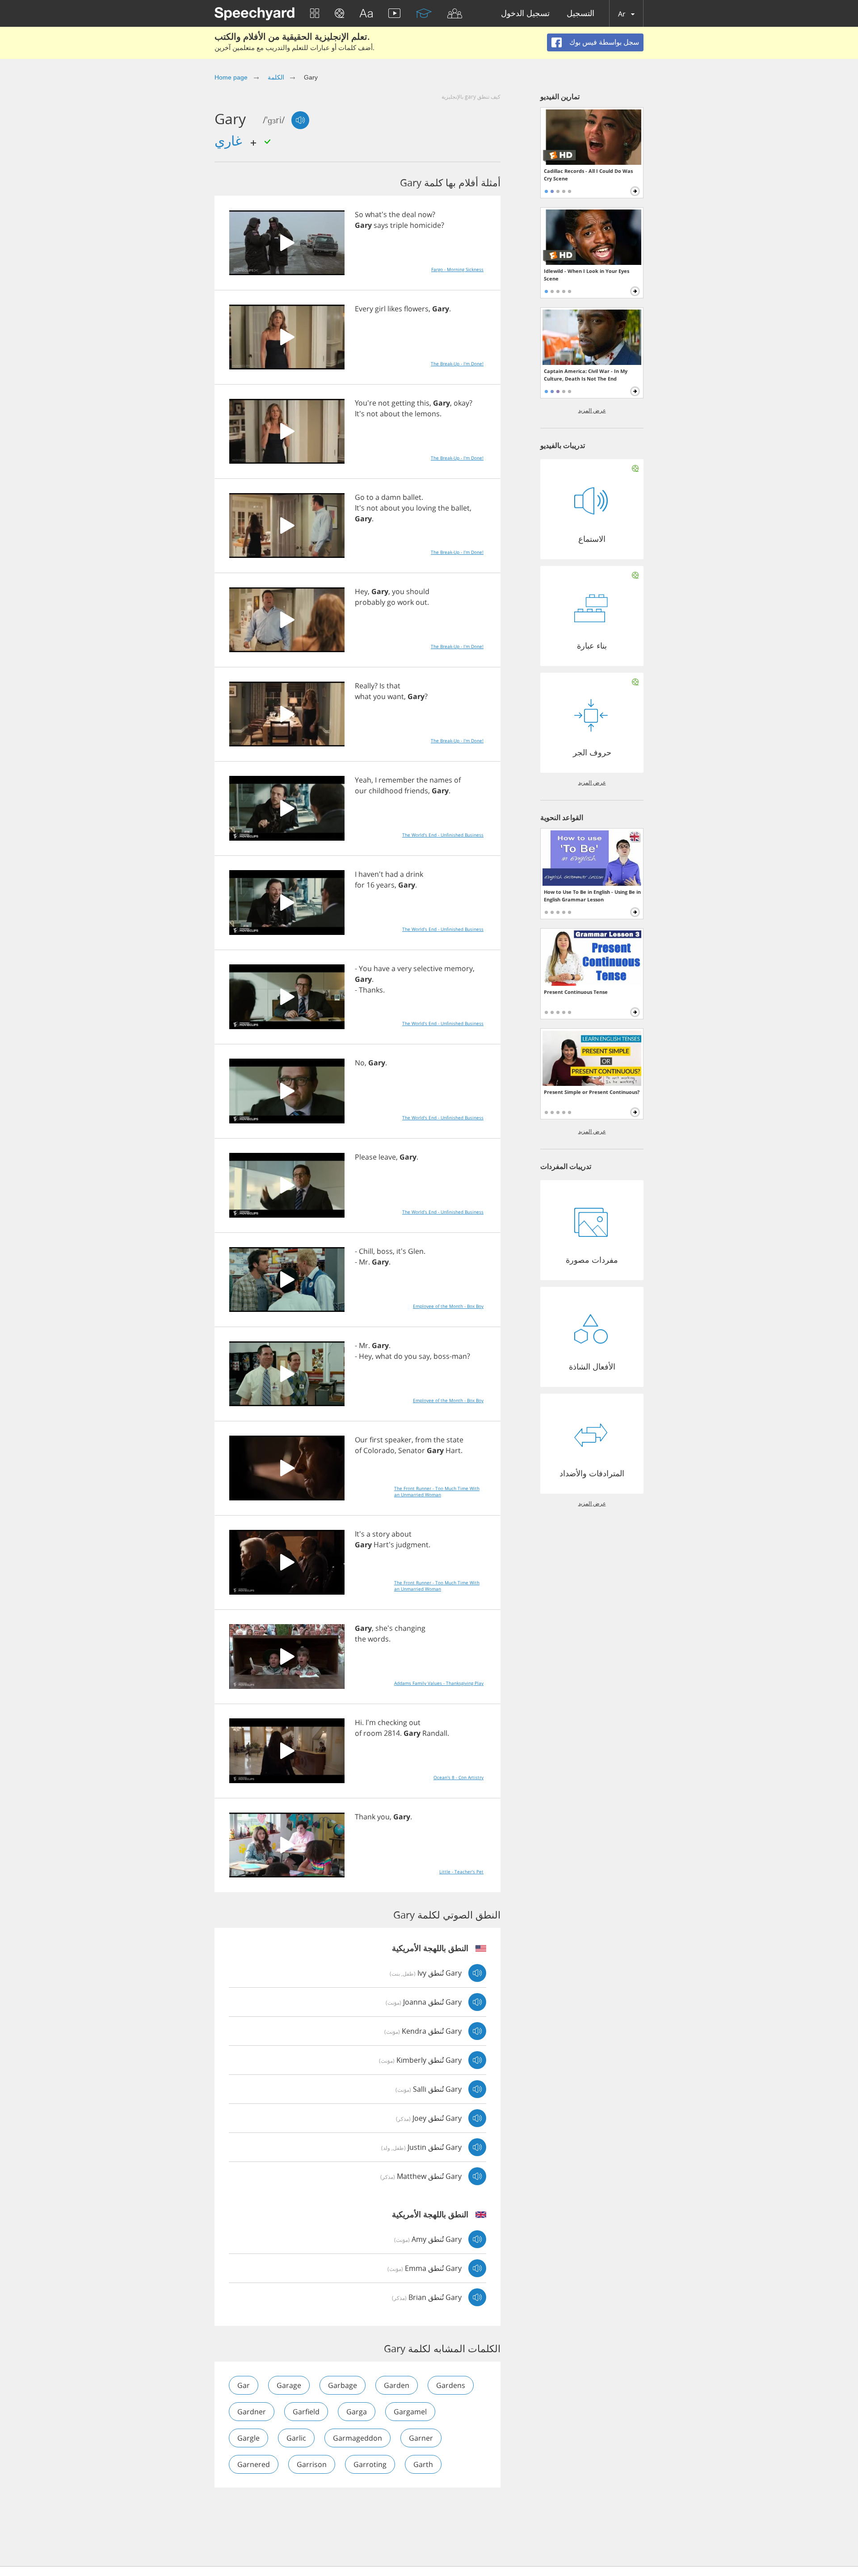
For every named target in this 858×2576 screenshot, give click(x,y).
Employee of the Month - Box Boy (448, 1306)
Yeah (363, 780)
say (424, 1356)
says (381, 225)
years (385, 885)
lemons (427, 414)
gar (244, 2385)
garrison (312, 2464)
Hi (358, 1722)
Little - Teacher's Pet (461, 1872)
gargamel (410, 2412)
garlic (296, 2438)
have (382, 968)
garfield (306, 2412)
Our (361, 1440)
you (408, 508)
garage (289, 2385)
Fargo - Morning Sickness (457, 269)
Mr (364, 1262)
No (360, 1063)
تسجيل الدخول (525, 14)
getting (403, 403)
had (392, 874)
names (441, 780)
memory (458, 968)
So (359, 214)
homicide (425, 225)
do (398, 1356)
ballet (412, 497)
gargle (248, 2438)
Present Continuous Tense (576, 992)
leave (387, 1157)
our (361, 791)
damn (391, 497)
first (376, 1440)
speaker (398, 1440)
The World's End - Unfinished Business (443, 835)
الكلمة (276, 77)
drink (414, 874)
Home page (231, 77)
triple (399, 225)
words (378, 1639)
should (418, 591)
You (365, 968)
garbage (343, 2385)
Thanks (371, 990)
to (370, 497)
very (404, 968)
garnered (254, 2464)
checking (392, 1722)
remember (397, 780)
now (425, 214)
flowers (416, 309)
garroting (370, 2464)
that (393, 686)
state (455, 1440)
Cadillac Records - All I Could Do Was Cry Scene (588, 175)
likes (395, 309)
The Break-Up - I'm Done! (457, 364)
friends (416, 791)
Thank (365, 1817)
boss (385, 1251)
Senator (412, 1450)
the (394, 214)
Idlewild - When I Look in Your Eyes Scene (587, 275)
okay (461, 403)
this (423, 403)
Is (382, 686)
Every (364, 309)
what (363, 696)
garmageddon (357, 2438)
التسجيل (580, 14)
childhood (386, 791)
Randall (435, 1733)
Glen (416, 1251)
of (457, 780)
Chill (366, 1251)
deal (409, 214)
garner (421, 2438)
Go (360, 497)
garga (357, 2412)
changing (410, 1628)
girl (380, 309)
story (381, 1534)
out (421, 602)
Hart (453, 1450)
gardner (252, 2412)
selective (428, 968)
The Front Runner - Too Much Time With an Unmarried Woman (437, 1491)
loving (426, 508)
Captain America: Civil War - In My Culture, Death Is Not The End (586, 375)
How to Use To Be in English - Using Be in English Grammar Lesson (592, 896)
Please (366, 1157)
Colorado (379, 1450)
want (396, 696)
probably (370, 602)
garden (397, 2385)
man (459, 1356)
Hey (361, 591)
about (390, 414)
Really (365, 686)
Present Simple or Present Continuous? (592, 1092)
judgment (412, 1545)
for (360, 885)
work (406, 602)
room (373, 1733)
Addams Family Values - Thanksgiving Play (439, 1683)
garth (423, 2464)
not (384, 403)
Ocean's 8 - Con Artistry (458, 1777)
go (391, 602)
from (423, 1440)
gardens (451, 2385)
